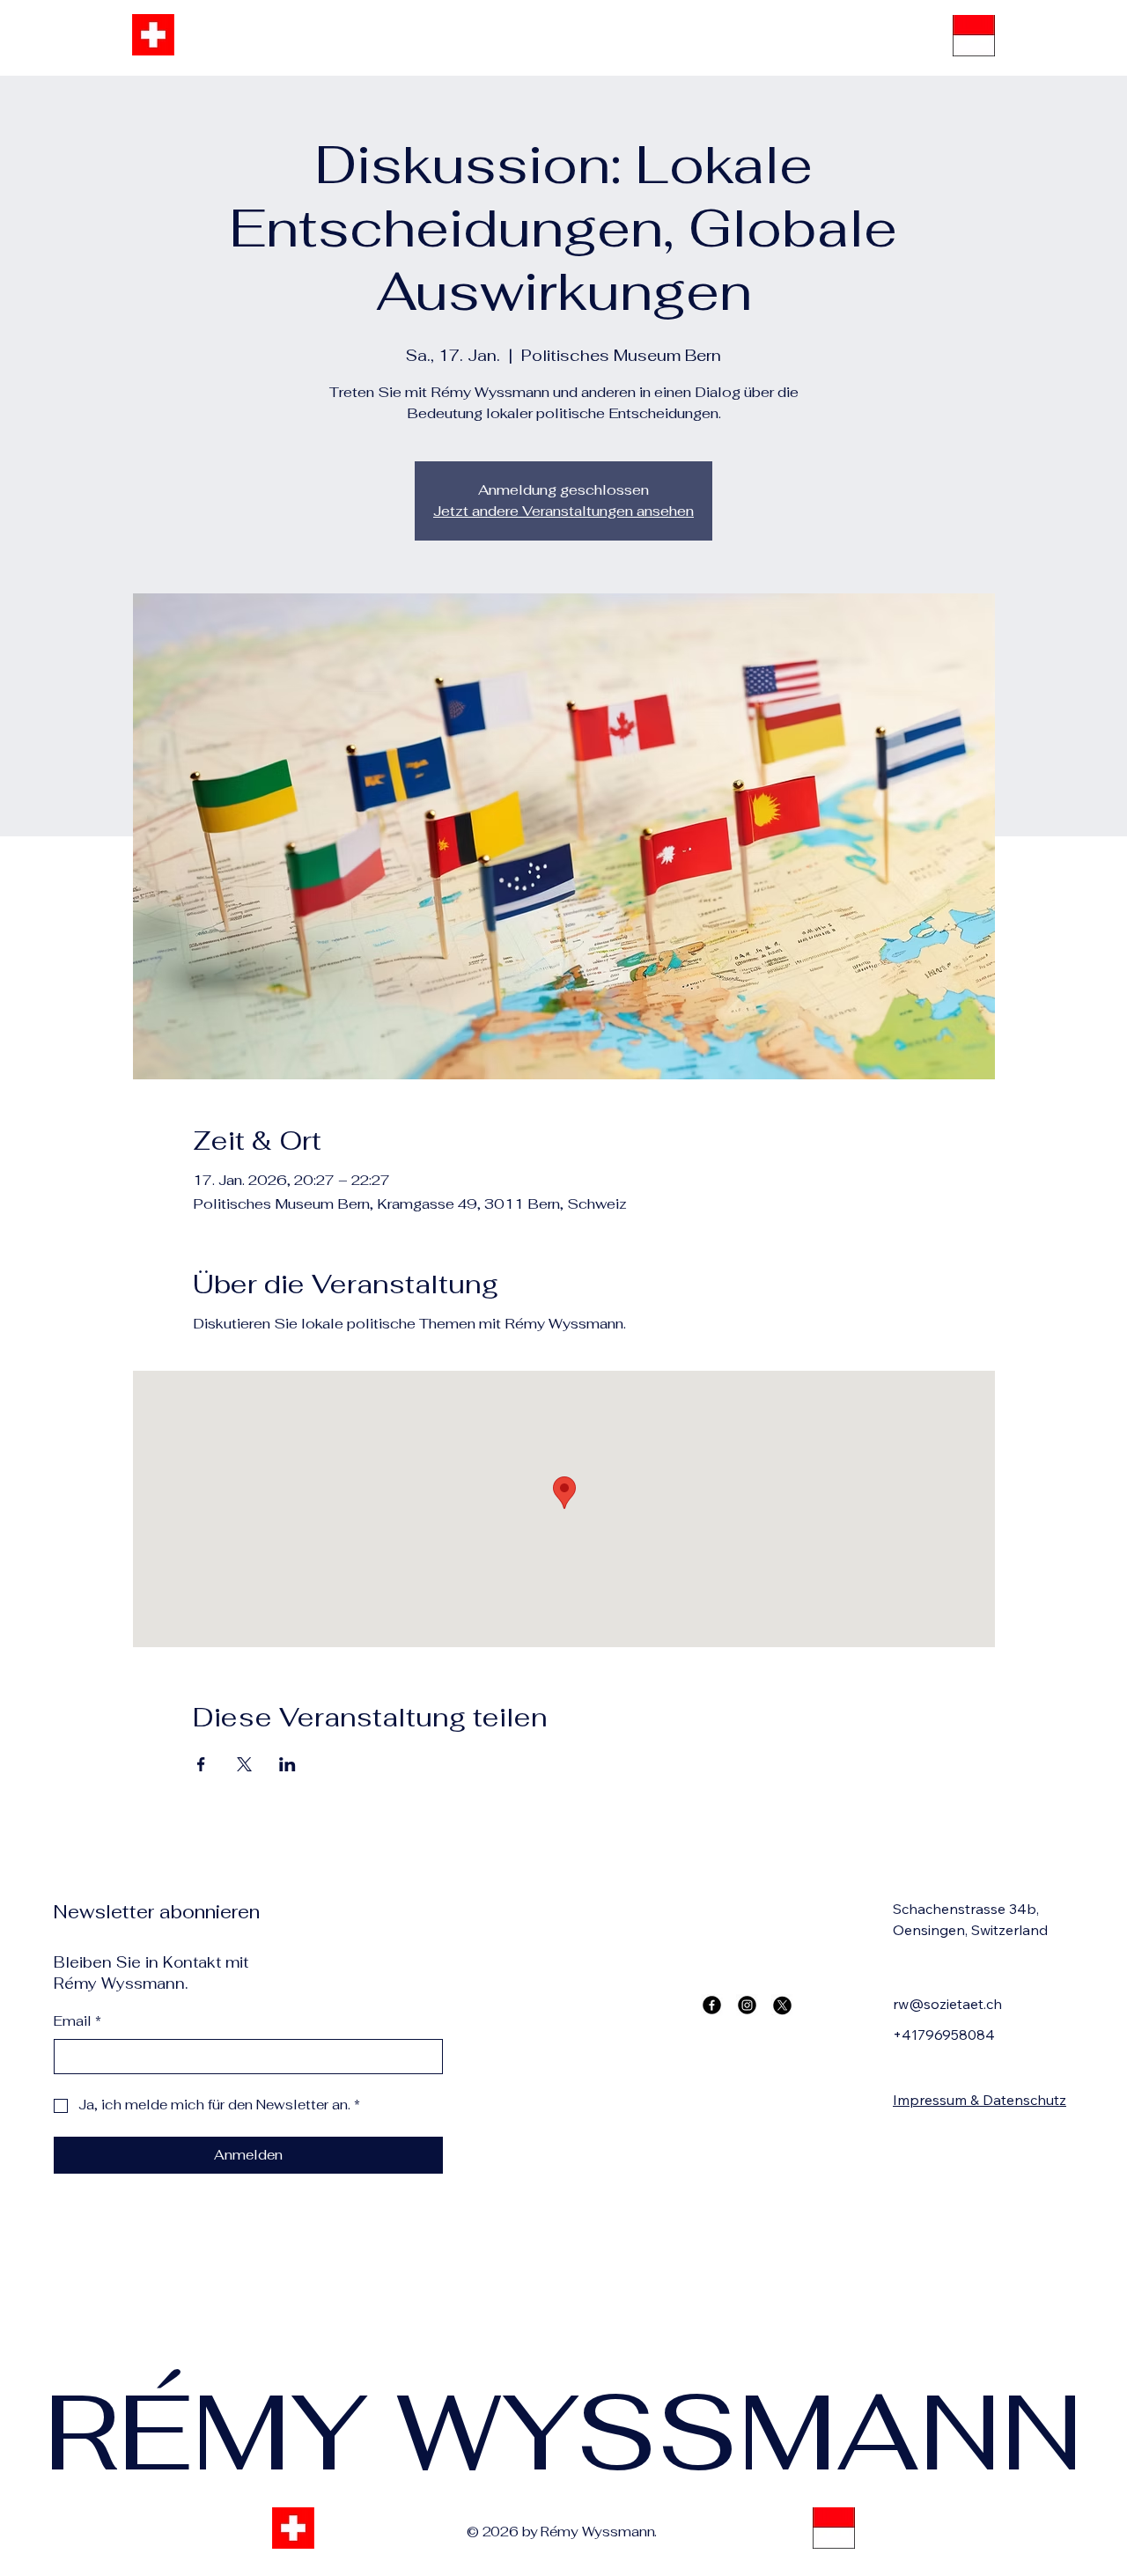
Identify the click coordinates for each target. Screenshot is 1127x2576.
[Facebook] (712, 2005)
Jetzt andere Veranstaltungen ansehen (563, 511)
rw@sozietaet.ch (947, 2004)
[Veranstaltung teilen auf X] (244, 1764)
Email (77, 2021)
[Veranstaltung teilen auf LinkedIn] (287, 1764)
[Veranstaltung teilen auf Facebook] (201, 1764)
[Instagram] (747, 2005)
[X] (782, 2005)
